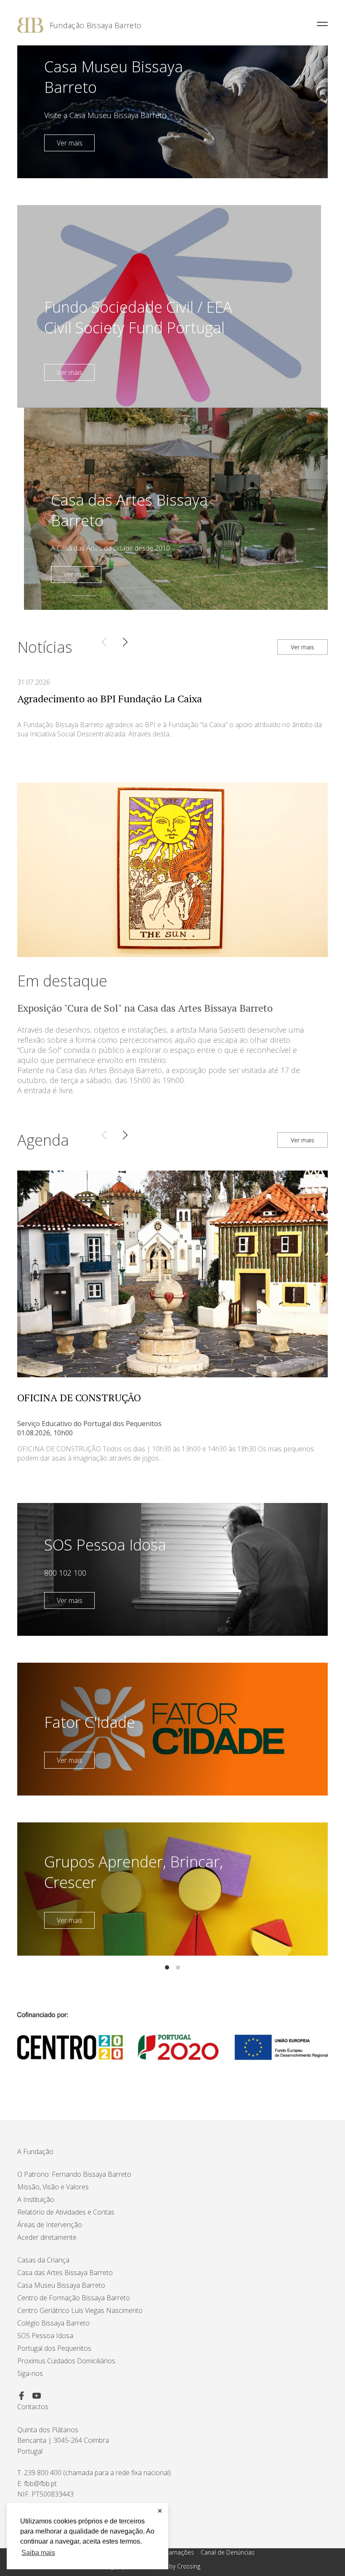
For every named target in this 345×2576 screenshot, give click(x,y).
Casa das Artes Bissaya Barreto (65, 2273)
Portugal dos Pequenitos (54, 2348)
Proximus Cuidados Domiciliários (66, 2361)
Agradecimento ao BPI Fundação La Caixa (110, 699)
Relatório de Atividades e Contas (66, 2212)
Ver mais (70, 143)
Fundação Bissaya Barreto (96, 25)
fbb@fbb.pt (40, 2484)
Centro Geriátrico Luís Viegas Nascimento (80, 2310)
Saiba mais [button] (38, 2553)
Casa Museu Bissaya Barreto (61, 2285)
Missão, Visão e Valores (53, 2187)
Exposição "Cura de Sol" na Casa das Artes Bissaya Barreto (145, 1008)
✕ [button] (160, 2511)
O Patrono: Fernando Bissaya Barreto (74, 2174)
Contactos (33, 2407)
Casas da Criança (43, 2260)
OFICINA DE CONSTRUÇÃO (79, 1397)
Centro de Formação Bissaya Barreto (74, 2298)
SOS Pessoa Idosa (45, 2336)
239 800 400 (43, 2473)
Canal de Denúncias (228, 2552)
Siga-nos (30, 2373)
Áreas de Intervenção (50, 2225)
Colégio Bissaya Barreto (53, 2323)
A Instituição (36, 2199)
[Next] (125, 642)
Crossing (189, 2566)
